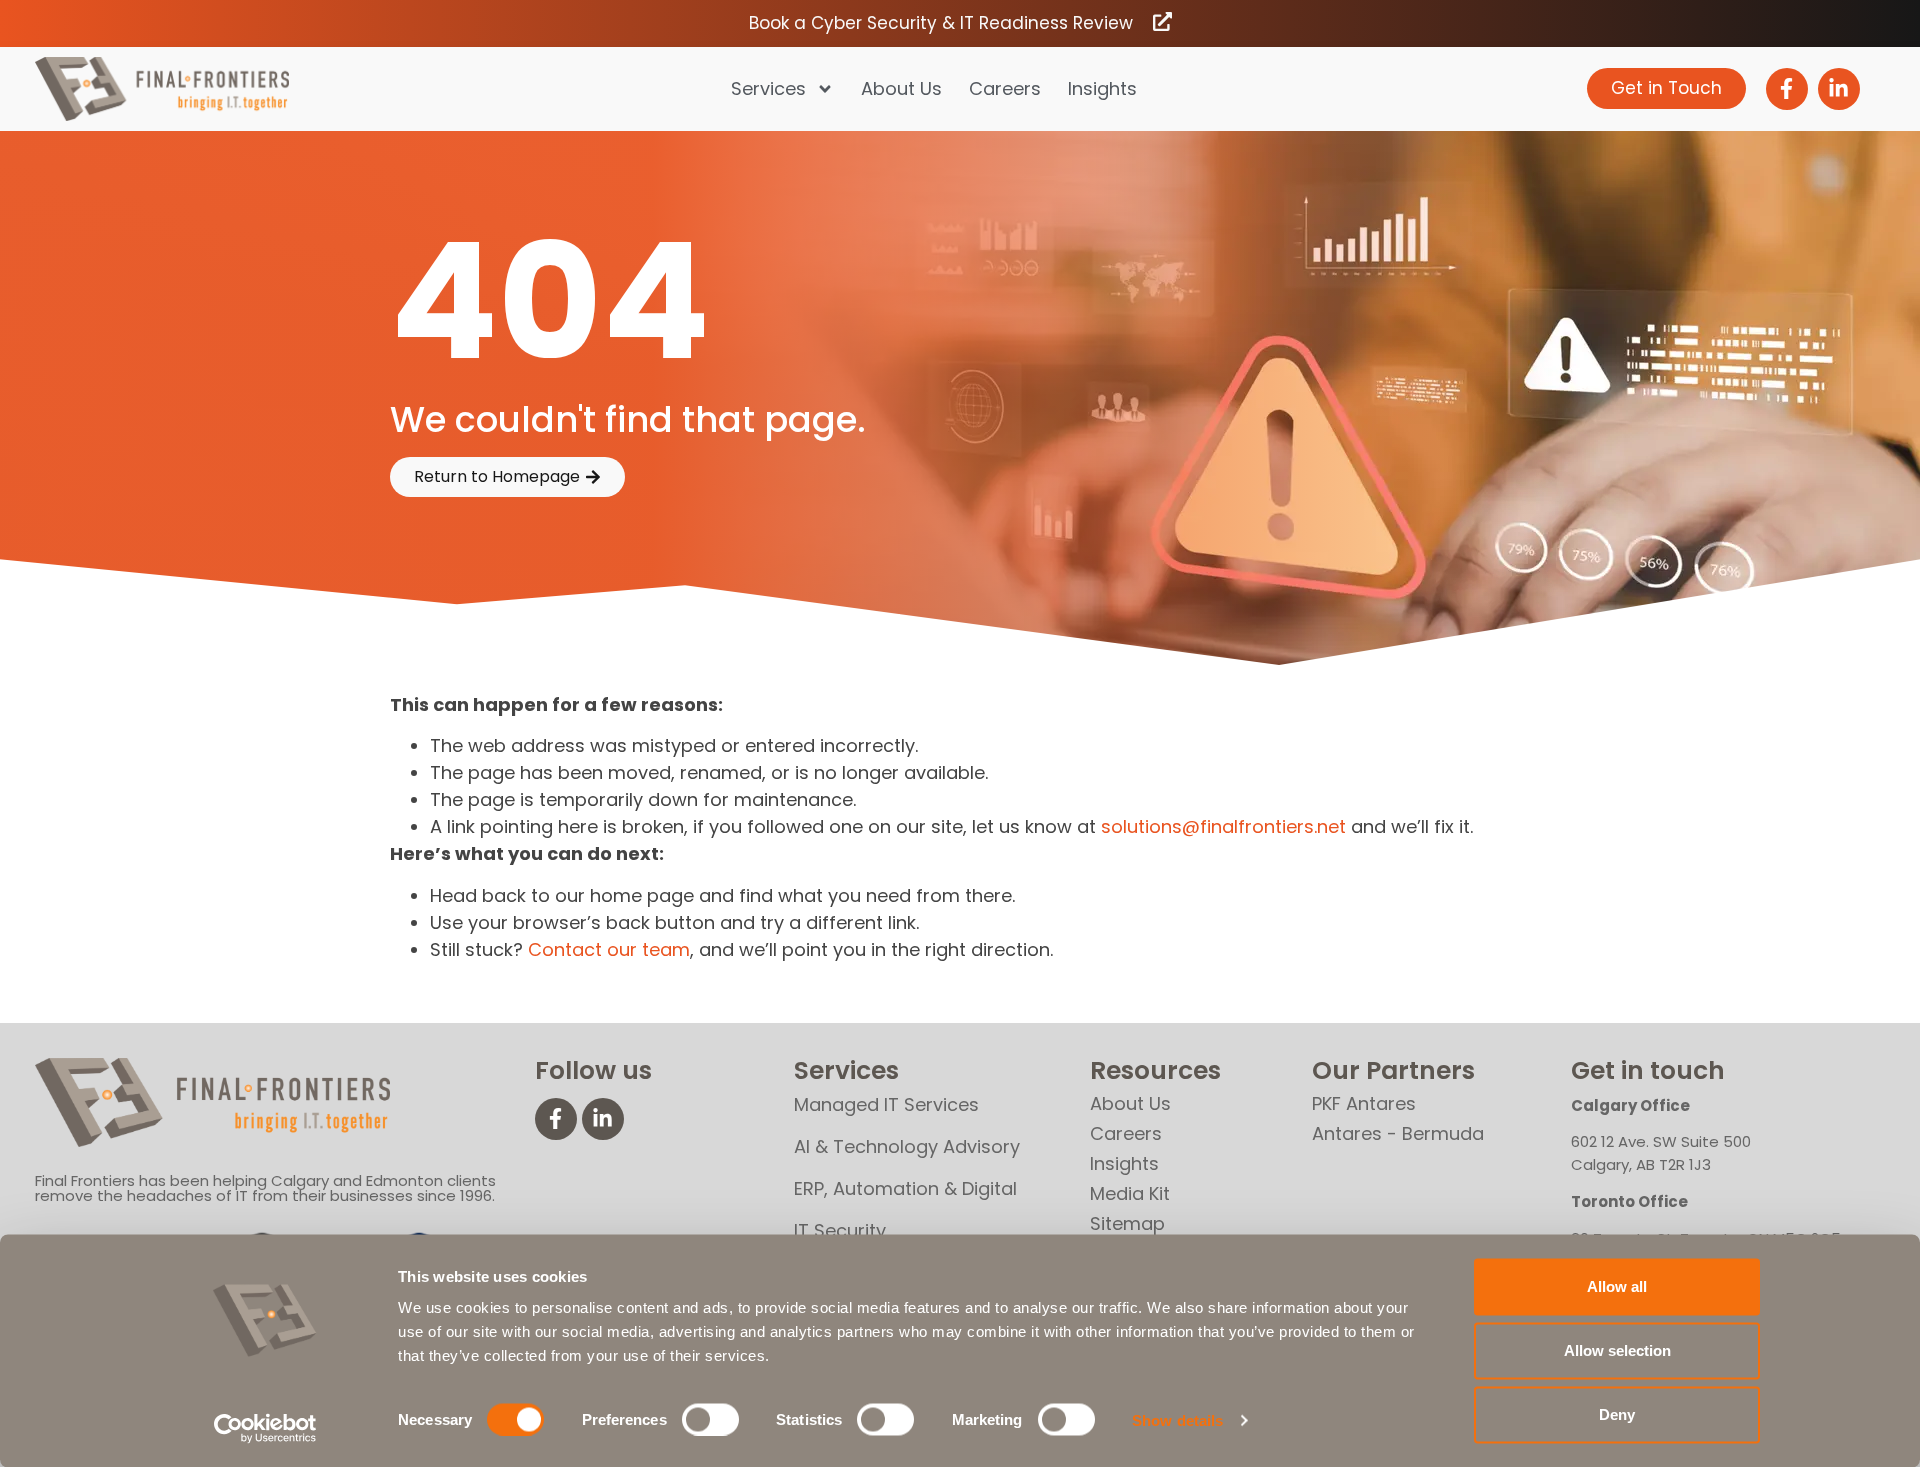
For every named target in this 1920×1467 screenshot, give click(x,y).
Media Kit (1130, 1193)
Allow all (1617, 1286)
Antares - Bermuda (1398, 1133)
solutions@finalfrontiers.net (1223, 826)
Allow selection (1617, 1350)
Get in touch (1648, 1070)
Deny (1617, 1414)
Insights (1102, 88)
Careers (1005, 88)
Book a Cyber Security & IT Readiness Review (941, 23)
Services (768, 88)
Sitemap (1127, 1223)
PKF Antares (1364, 1103)
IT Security (840, 1230)
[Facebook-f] (1787, 89)
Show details (1177, 1419)
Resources (1155, 1070)
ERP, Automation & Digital (905, 1188)
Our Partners (1393, 1070)
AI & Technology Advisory (907, 1146)
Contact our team (609, 949)
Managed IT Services (886, 1104)
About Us (901, 88)
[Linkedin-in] (1839, 89)
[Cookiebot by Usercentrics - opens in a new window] (265, 1428)
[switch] (710, 1419)
